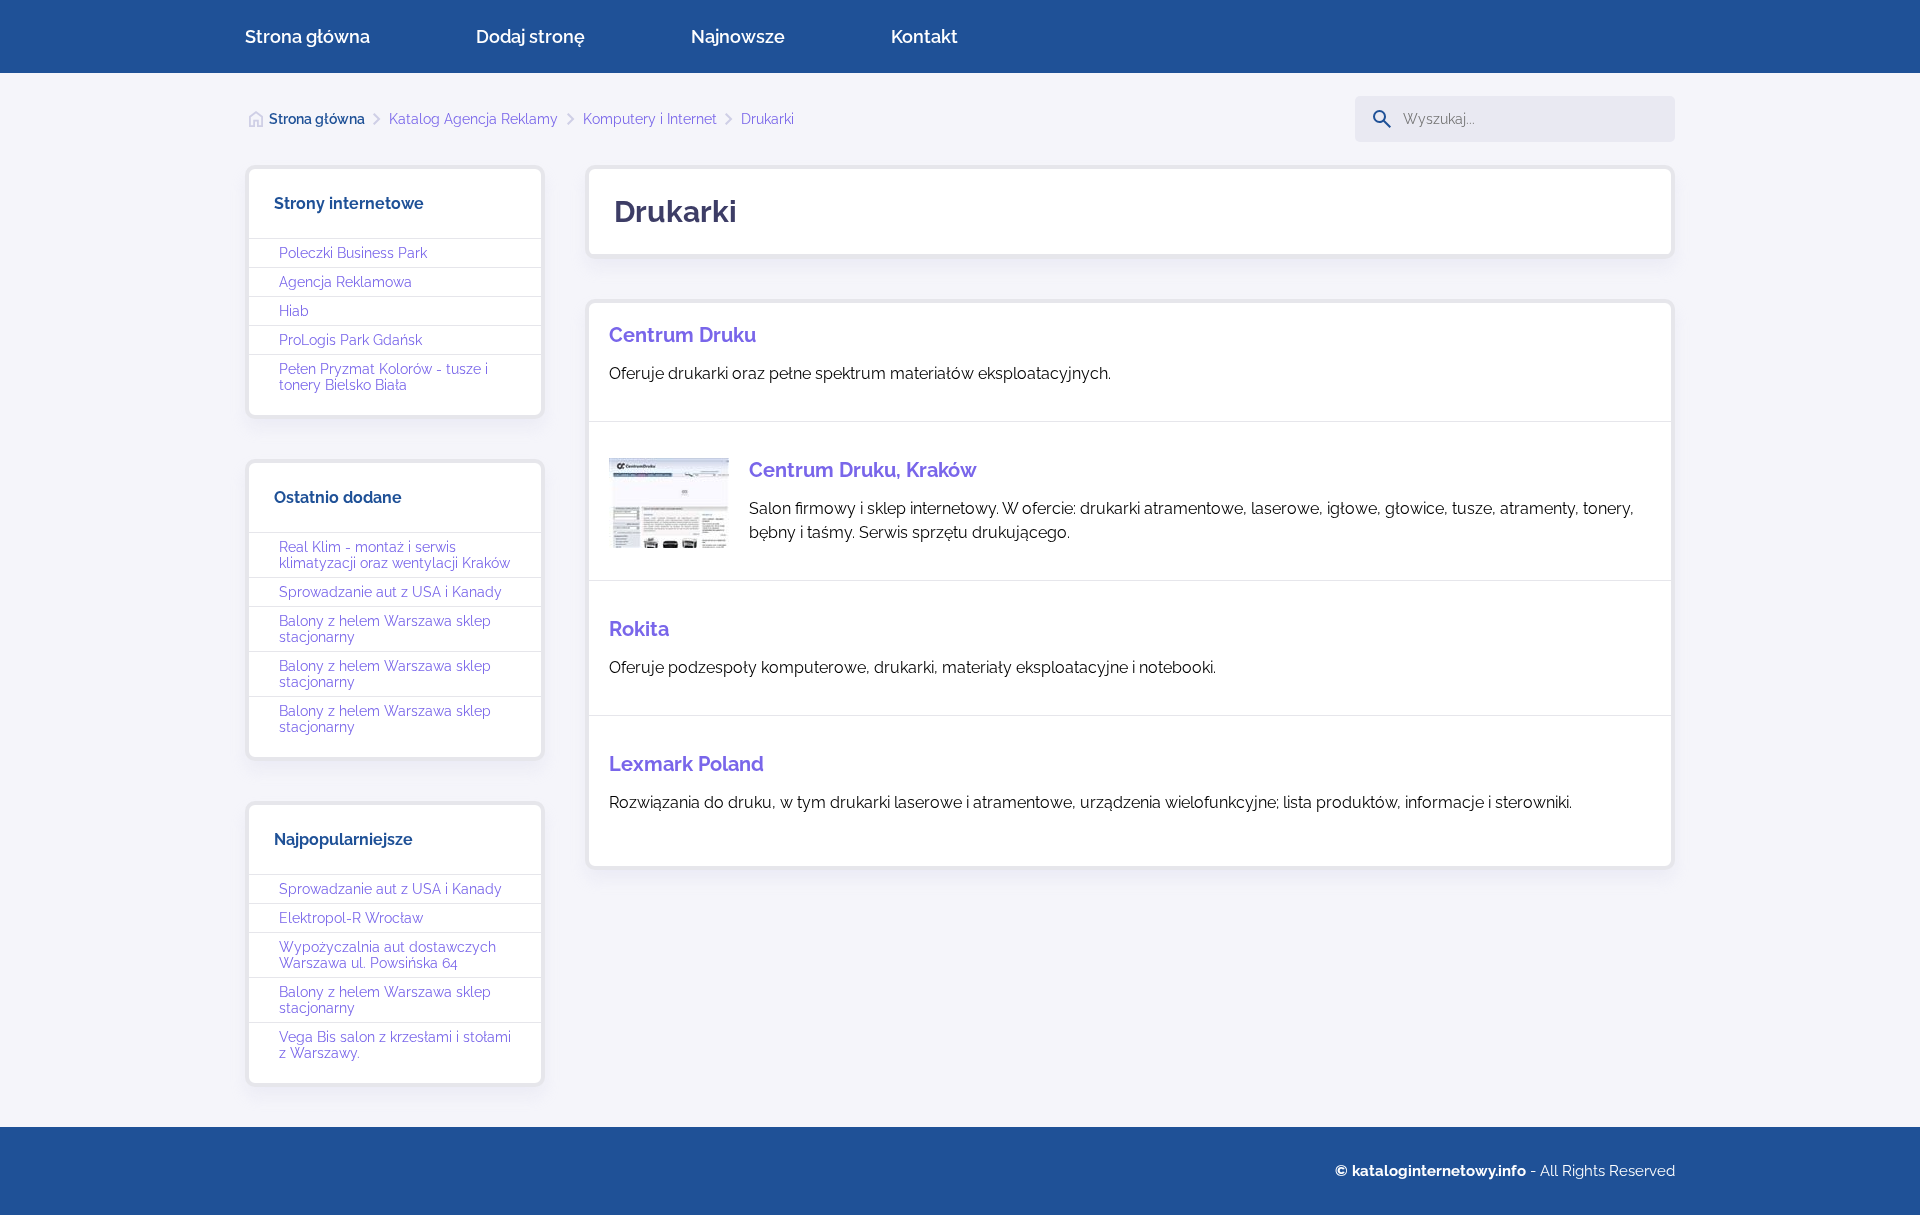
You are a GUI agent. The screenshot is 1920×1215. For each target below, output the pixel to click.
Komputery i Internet (650, 119)
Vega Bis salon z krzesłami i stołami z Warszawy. (395, 1045)
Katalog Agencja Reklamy (473, 119)
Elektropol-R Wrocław (351, 918)
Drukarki (767, 119)
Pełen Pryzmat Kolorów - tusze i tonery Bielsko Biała (383, 377)
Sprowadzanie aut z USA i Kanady (390, 592)
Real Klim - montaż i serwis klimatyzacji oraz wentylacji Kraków (394, 555)
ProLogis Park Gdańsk (350, 340)
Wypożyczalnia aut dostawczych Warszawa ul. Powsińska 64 (387, 955)
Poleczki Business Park (353, 253)
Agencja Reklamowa (345, 282)
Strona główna (307, 36)
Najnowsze (738, 36)
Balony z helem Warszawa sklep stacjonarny (385, 629)
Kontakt (924, 36)
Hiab (294, 311)
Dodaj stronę (530, 36)
